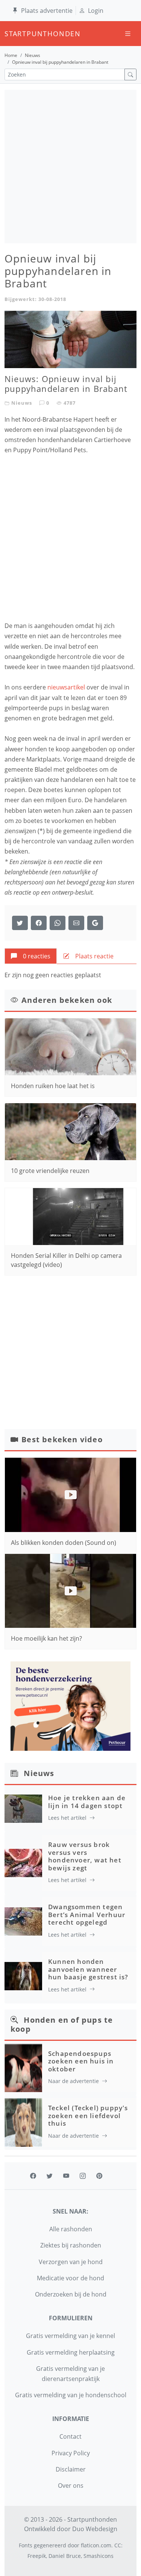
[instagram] (83, 2176)
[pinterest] (99, 2176)
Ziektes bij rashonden (71, 2245)
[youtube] (66, 2176)
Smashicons (99, 2556)
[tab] (31, 956)
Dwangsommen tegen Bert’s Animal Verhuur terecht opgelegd (87, 1914)
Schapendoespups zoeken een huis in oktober (81, 2061)
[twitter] (50, 2176)
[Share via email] (76, 923)
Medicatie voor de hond (70, 2278)
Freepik (37, 2556)
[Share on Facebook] (39, 923)
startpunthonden (11, 34)
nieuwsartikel (66, 687)
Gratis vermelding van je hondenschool (71, 2395)
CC (118, 2545)
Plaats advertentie (47, 11)
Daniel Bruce (65, 2556)
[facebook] (33, 2176)
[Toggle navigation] (128, 34)
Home (11, 55)
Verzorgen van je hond (71, 2262)
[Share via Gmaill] (95, 923)
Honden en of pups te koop (62, 2024)
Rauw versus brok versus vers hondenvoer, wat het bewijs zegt (85, 1856)
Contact (70, 2436)
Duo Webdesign (95, 2529)
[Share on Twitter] (20, 923)
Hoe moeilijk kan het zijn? (46, 1638)
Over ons (71, 2485)
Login (96, 11)
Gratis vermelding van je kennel (70, 2336)
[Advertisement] (70, 167)
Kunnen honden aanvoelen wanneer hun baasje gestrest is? (88, 1969)
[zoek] (130, 74)
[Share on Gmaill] (58, 923)
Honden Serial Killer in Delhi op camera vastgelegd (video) (66, 1260)
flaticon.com (96, 2545)
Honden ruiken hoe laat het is (53, 1086)
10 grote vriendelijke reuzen (50, 1171)
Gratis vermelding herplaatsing (71, 2352)
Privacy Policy (71, 2453)
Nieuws (33, 55)
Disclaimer (71, 2469)
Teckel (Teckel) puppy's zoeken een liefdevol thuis (88, 2115)
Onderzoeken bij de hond (71, 2294)
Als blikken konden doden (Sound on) (64, 1543)
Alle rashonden (71, 2229)
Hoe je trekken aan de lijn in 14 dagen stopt (87, 1802)
